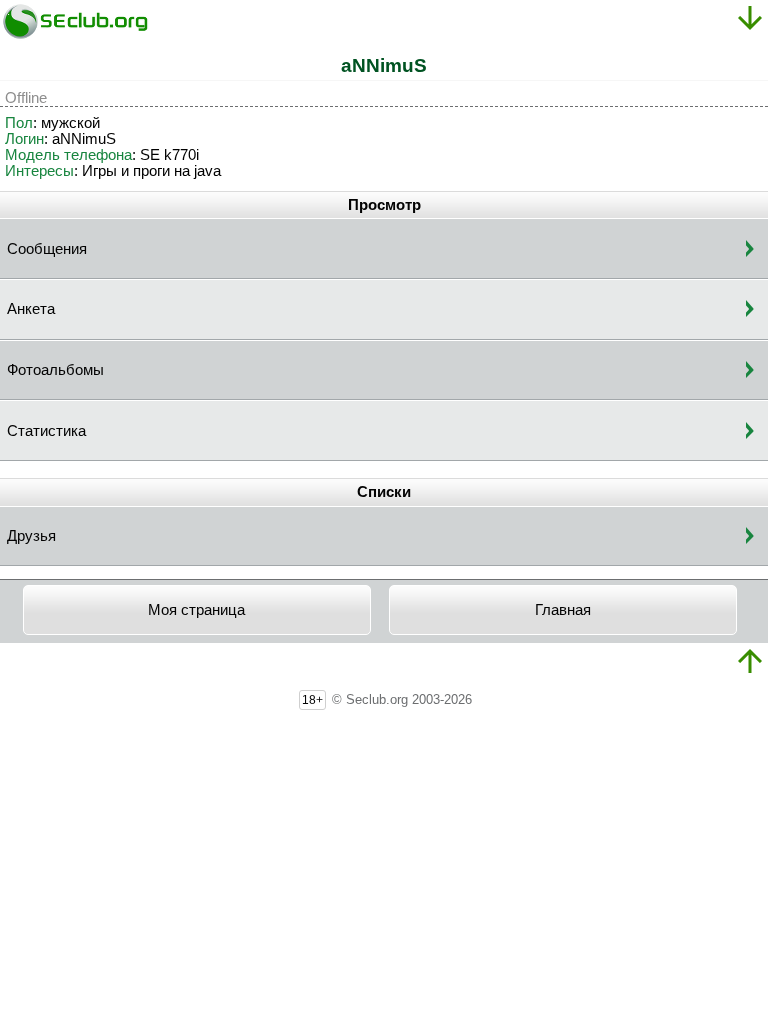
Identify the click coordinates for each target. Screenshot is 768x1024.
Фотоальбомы (55, 370)
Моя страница (196, 610)
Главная (563, 610)
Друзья (31, 536)
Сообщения (47, 249)
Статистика (46, 431)
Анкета (31, 309)
